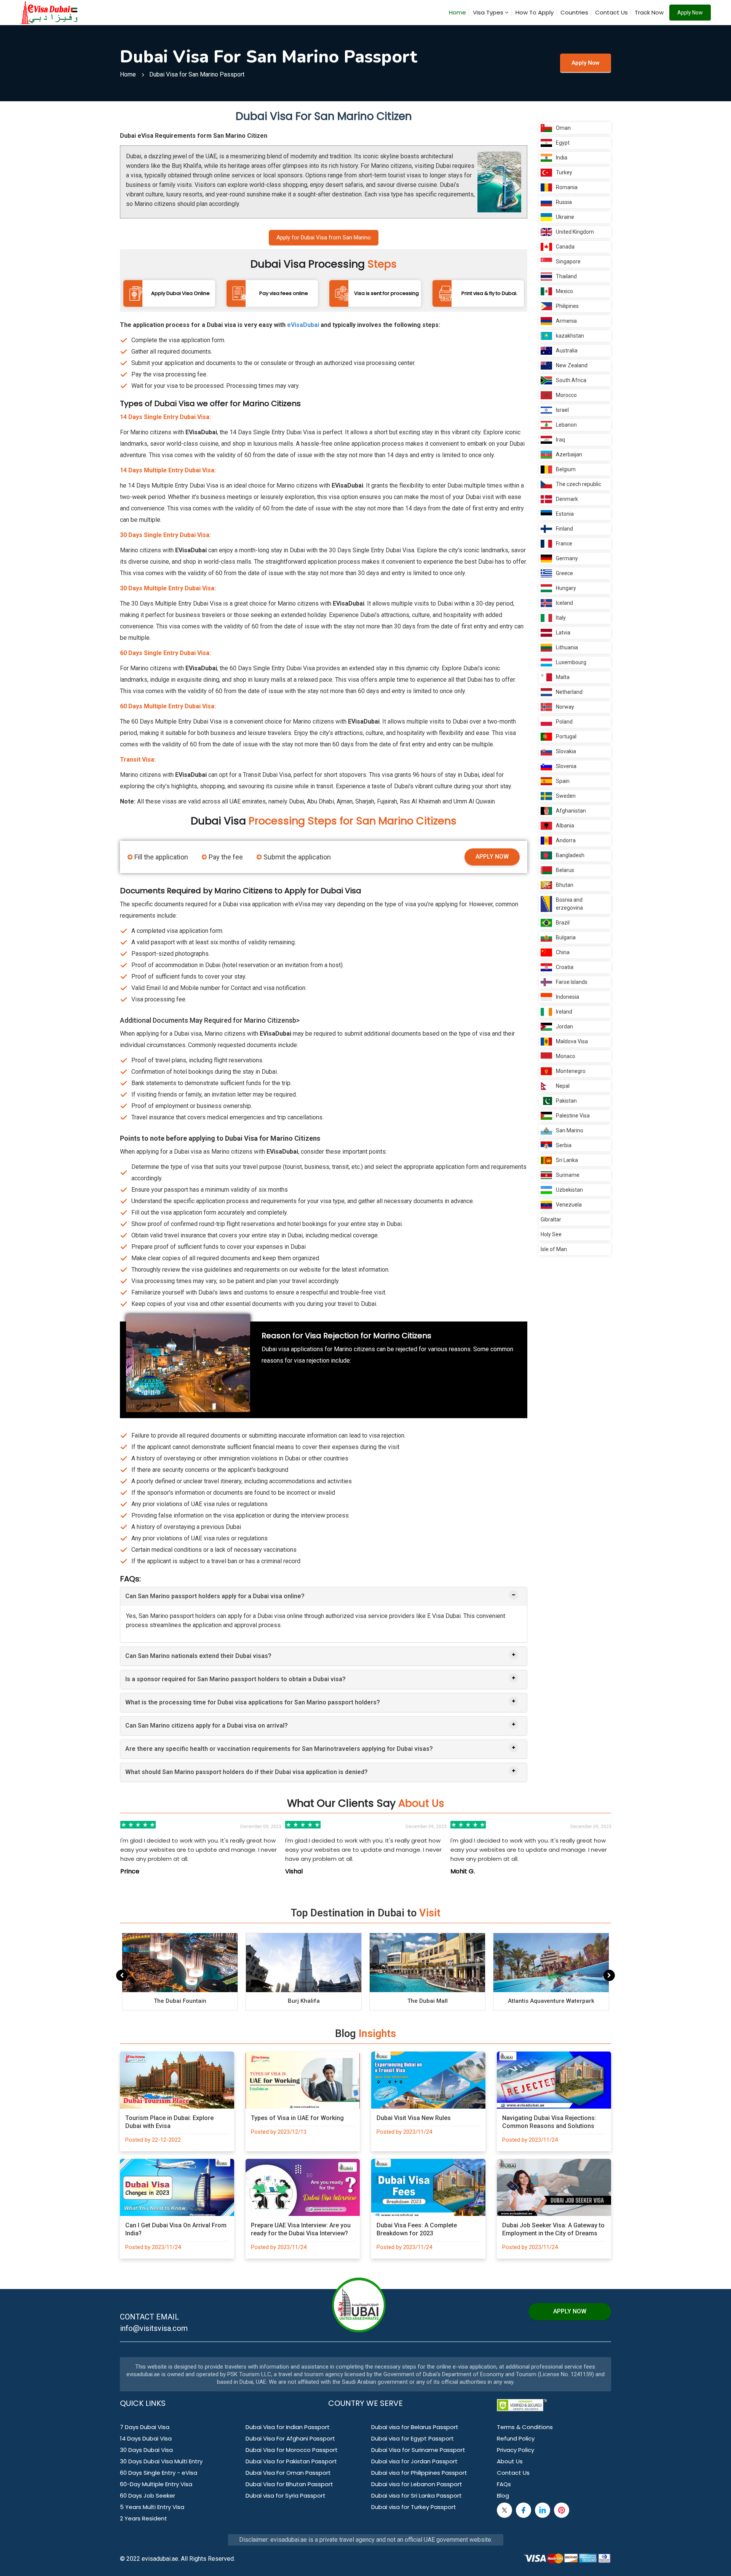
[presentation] (122, 1975)
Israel (562, 410)
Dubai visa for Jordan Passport (414, 2461)
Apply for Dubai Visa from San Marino (324, 238)
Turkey (564, 172)
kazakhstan (570, 336)
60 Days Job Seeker (148, 2495)
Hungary (566, 588)
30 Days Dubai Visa (146, 2450)
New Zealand (572, 365)
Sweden (566, 796)
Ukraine (565, 217)
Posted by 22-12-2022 (153, 2140)
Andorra (566, 840)
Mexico (564, 291)
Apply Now (690, 13)
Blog (503, 2495)
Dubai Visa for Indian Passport (288, 2427)
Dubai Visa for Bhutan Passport (289, 2484)
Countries (574, 12)
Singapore (568, 261)
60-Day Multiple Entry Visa (156, 2484)
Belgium (566, 469)
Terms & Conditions (525, 2427)
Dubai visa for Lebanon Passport (417, 2484)
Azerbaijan (569, 454)
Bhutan (565, 885)
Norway (565, 707)
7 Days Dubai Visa (145, 2427)
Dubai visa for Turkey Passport (414, 2507)
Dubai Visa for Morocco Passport (292, 2450)
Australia (567, 351)
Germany (567, 558)
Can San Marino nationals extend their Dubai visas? (198, 1656)
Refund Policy (516, 2438)
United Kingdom (575, 232)
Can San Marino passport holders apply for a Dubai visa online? (215, 1596)
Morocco (566, 395)
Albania (565, 826)
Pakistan (566, 1101)
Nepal (563, 1086)
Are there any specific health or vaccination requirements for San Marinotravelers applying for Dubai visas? (279, 1749)
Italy (561, 618)
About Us (510, 2461)
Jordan (564, 1027)
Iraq (560, 440)
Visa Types (489, 12)
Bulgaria (566, 937)
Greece (564, 573)
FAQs (504, 2484)
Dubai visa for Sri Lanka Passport (417, 2495)
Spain (563, 781)
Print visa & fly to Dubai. (489, 293)
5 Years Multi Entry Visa (152, 2507)
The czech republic (579, 484)
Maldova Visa (572, 1041)
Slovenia (566, 766)
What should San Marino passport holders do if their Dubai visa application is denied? (247, 1772)
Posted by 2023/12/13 (279, 2132)
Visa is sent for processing (386, 293)
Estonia (565, 514)
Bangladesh (570, 855)
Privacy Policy (516, 2450)
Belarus (565, 870)
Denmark (567, 499)
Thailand (566, 276)
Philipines (567, 306)
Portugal (566, 736)
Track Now (649, 12)
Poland (564, 722)
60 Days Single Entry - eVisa (159, 2473)
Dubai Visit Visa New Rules (414, 2118)
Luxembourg (571, 662)
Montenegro (571, 1071)
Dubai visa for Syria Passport (286, 2495)
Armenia (566, 321)
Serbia (564, 1145)
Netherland (569, 692)
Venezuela (569, 1205)
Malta (563, 677)
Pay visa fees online (284, 293)
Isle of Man (554, 1249)
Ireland (564, 1012)
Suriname (568, 1175)
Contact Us (611, 12)
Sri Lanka (567, 1160)
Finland (564, 529)
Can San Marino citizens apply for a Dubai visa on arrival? (207, 1726)
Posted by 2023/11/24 (404, 2132)
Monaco (566, 1056)
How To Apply (535, 12)
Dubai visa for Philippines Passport (419, 2473)
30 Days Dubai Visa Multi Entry (161, 2461)
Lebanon (566, 425)
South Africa (571, 380)
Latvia (563, 633)
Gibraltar (551, 1219)
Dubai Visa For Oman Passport (288, 2473)
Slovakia (566, 751)
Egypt (563, 143)
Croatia (565, 967)
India (562, 158)
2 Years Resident (144, 2518)
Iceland (564, 603)
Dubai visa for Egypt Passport (413, 2438)
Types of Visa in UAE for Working (297, 2118)
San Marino (570, 1130)
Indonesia (567, 997)
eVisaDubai (303, 325)
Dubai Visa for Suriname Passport (418, 2450)
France (564, 544)
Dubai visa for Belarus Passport (415, 2427)
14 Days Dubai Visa (146, 2438)
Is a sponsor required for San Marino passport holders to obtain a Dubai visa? (235, 1679)
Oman (563, 128)
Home (457, 12)
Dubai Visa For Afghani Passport (290, 2438)
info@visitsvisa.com (154, 2328)
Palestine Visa (573, 1116)
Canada (565, 247)
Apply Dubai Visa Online (180, 293)
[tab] (324, 1596)
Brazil (563, 923)
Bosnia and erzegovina (569, 904)
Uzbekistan (569, 1190)
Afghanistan (571, 811)
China (563, 952)
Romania (567, 187)
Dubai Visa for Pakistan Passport (291, 2461)
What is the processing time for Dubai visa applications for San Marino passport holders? (253, 1702)
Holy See (551, 1234)
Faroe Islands (572, 982)
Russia (564, 202)
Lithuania (567, 647)
